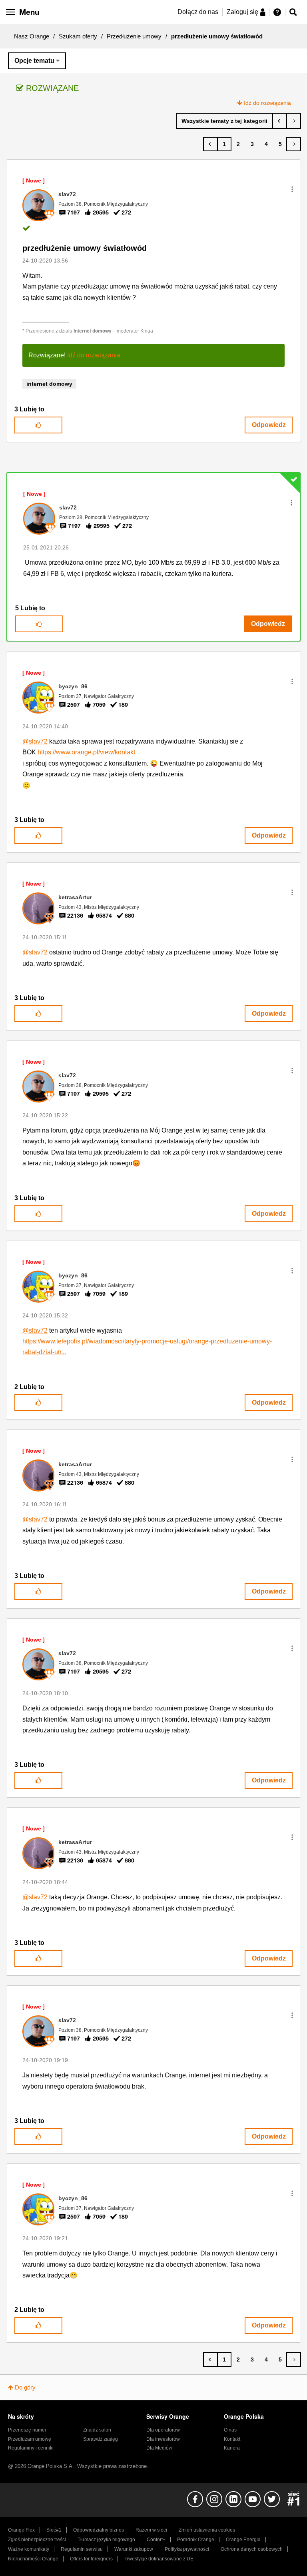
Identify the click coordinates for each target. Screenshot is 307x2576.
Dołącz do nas (198, 12)
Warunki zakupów (134, 2549)
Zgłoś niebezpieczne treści (37, 2540)
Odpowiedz (269, 425)
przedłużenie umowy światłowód (85, 248)
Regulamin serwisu (82, 2549)
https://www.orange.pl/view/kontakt (86, 752)
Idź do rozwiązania (267, 103)
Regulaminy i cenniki (31, 2448)
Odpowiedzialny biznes (99, 2530)
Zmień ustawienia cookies (207, 2530)
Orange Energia (243, 2540)
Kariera (232, 2448)
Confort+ (156, 2540)
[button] (292, 189)
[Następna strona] (294, 144)
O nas (230, 2430)
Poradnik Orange (196, 2540)
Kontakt (232, 2439)
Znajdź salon (97, 2430)
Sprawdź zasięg (101, 2439)
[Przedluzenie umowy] (294, 121)
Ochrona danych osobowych (252, 2549)
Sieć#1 (54, 2530)
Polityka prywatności (187, 2549)
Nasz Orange (32, 36)
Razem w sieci (151, 2530)
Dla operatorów (163, 2430)
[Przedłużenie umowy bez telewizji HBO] (280, 121)
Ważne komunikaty (29, 2549)
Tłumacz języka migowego (106, 2540)
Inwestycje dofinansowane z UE (159, 2559)
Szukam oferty (78, 36)
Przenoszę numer (27, 2430)
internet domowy (49, 384)
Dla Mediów (159, 2448)
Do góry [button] (25, 2387)
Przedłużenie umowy (134, 36)
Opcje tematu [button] (34, 61)
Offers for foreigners (91, 2559)
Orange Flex (21, 2530)
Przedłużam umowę (30, 2439)
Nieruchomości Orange (33, 2559)
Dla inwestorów (163, 2439)
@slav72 (35, 741)
